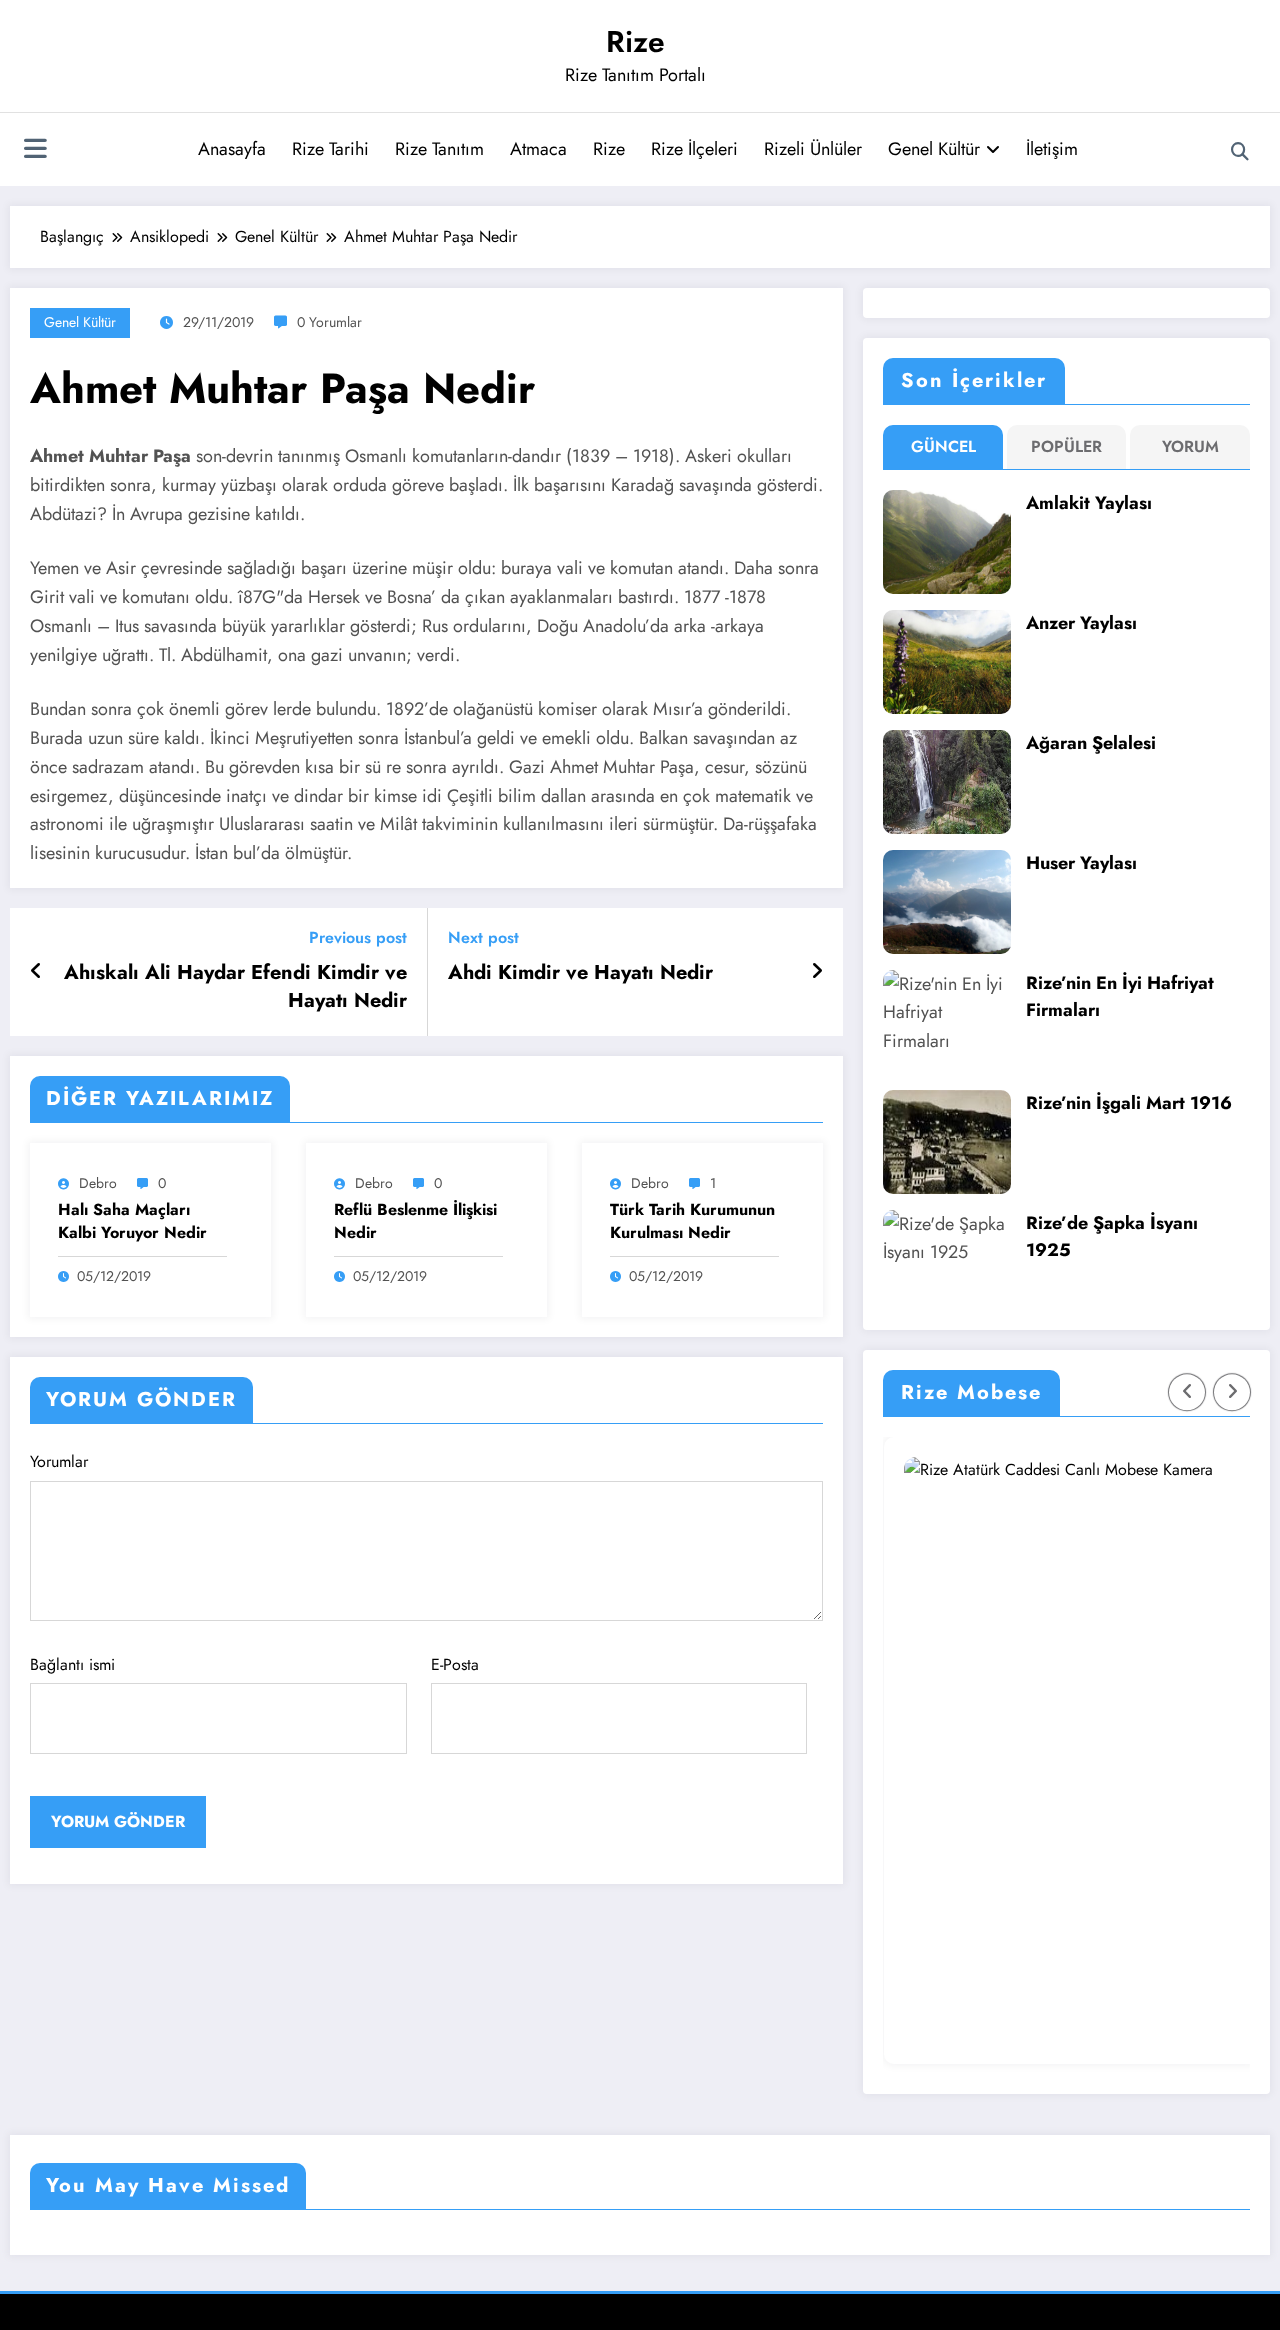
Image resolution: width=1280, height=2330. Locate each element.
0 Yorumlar (329, 322)
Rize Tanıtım (439, 149)
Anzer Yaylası (1081, 623)
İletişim (1052, 149)
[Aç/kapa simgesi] (35, 151)
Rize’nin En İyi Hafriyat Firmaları (1120, 996)
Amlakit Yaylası (1089, 503)
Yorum (1190, 446)
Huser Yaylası (1081, 863)
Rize (635, 41)
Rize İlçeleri (694, 149)
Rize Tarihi (330, 149)
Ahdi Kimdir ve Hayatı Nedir (580, 973)
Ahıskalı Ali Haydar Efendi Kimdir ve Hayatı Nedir (235, 987)
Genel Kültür (934, 149)
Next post (483, 937)
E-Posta (455, 1664)
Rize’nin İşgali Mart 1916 (1129, 1103)
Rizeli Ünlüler (813, 149)
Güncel (943, 446)
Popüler (1066, 446)
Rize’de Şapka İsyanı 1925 (1112, 1236)
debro (98, 1183)
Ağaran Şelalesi (1091, 743)
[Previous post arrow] (36, 972)
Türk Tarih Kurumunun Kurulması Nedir (692, 1221)
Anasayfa (232, 149)
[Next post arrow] (817, 972)
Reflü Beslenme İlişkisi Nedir (415, 1221)
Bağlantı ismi (72, 1664)
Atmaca (538, 149)
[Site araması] (1240, 152)
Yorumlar (59, 1461)
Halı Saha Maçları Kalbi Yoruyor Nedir (132, 1221)
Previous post (358, 937)
